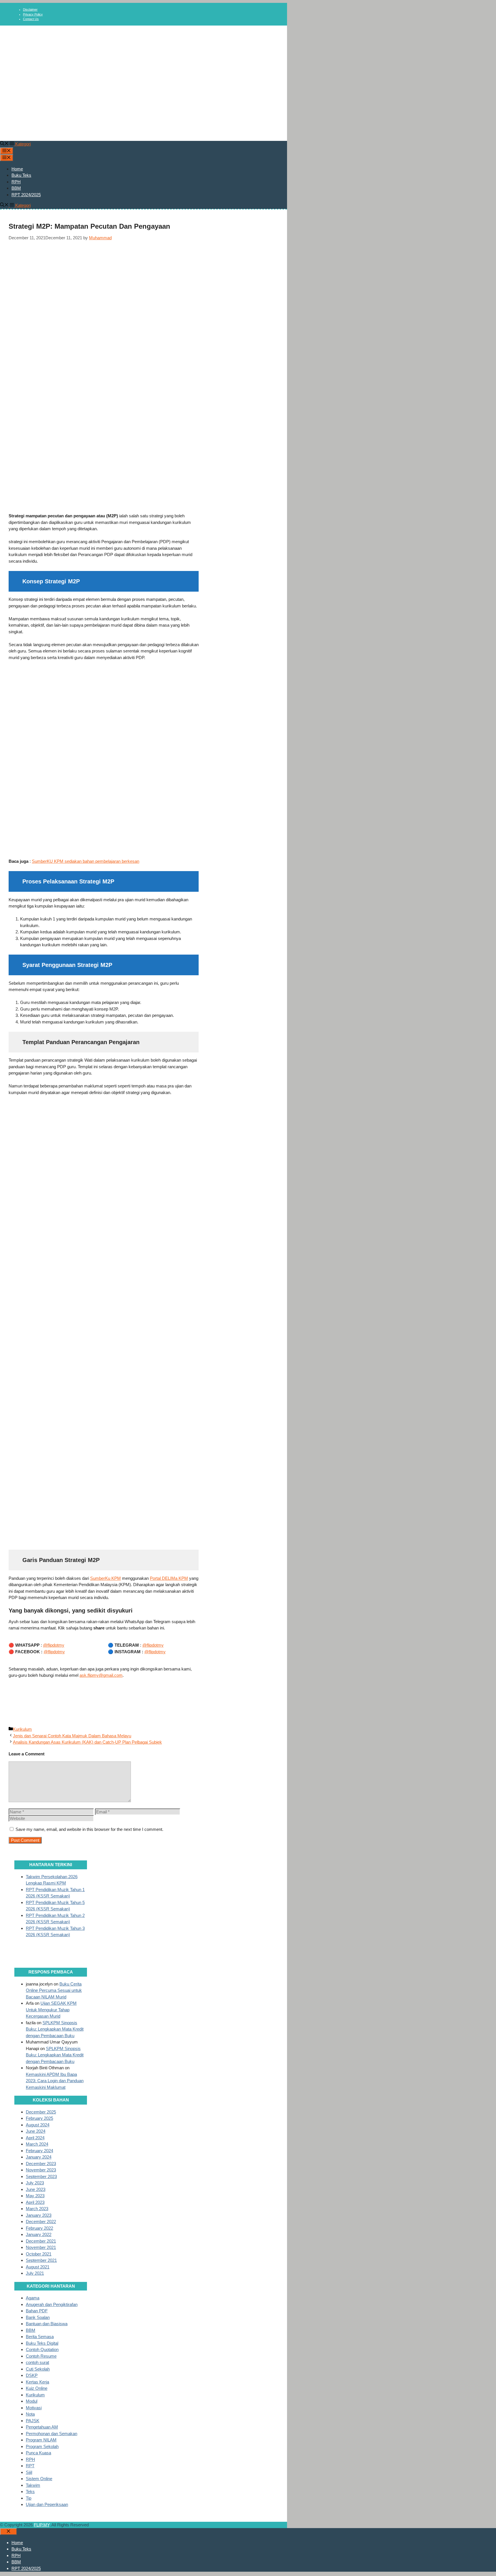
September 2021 (41, 2260)
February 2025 (39, 2118)
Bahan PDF (37, 2311)
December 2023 (41, 2164)
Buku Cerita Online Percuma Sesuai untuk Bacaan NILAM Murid (54, 1990)
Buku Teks (21, 175)
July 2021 (35, 2273)
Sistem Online (39, 2479)
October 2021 (39, 2254)
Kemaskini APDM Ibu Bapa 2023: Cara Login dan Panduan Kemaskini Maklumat (55, 2081)
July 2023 (35, 2183)
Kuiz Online (37, 2388)
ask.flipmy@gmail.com (101, 1675)
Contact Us (31, 19)
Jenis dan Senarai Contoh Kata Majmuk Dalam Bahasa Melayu (72, 1736)
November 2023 (41, 2170)
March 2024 (37, 2144)
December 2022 (41, 2222)
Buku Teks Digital (42, 2343)
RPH (16, 182)
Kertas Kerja (37, 2382)
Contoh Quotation (42, 2349)
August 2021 (38, 2267)
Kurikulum (22, 1729)
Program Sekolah (42, 2446)
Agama (33, 2298)
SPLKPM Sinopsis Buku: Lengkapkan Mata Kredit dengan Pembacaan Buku (55, 2029)
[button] (20, 144)
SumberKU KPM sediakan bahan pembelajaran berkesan (86, 861)
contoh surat (37, 2362)
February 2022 (39, 2228)
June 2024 (36, 2131)
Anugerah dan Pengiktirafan (52, 2304)
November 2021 (41, 2247)
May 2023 (35, 2196)
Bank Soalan (38, 2317)
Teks (30, 2492)
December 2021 (41, 2241)
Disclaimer (30, 9)
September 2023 (41, 2176)
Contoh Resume (41, 2356)
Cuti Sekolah (38, 2369)
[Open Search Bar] (4, 144)
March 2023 (37, 2209)
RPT (30, 2466)
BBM (16, 188)
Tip (29, 2498)
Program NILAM (41, 2440)
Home (17, 169)
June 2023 (36, 2189)
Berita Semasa (40, 2337)
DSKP (32, 2375)
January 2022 (39, 2234)
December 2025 (41, 2112)
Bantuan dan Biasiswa (47, 2324)
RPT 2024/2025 (26, 195)
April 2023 (35, 2202)
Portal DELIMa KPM (169, 1578)
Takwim (33, 2485)
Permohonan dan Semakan (52, 2434)
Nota (30, 2414)
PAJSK (33, 2421)
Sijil (29, 2472)
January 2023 (39, 2215)
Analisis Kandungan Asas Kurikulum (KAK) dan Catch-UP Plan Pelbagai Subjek (87, 1742)
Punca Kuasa (38, 2453)
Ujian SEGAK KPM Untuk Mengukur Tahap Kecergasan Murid (51, 2010)
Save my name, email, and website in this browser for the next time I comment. (89, 1829)
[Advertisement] (104, 468)
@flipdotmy (54, 1645)
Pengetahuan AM (42, 2427)
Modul (32, 2401)
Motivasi (34, 2408)
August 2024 (38, 2125)
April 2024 (35, 2138)
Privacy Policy (33, 14)
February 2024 (39, 2151)
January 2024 (39, 2157)
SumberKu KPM (105, 1578)
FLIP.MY (42, 2525)
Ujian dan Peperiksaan (47, 2504)
